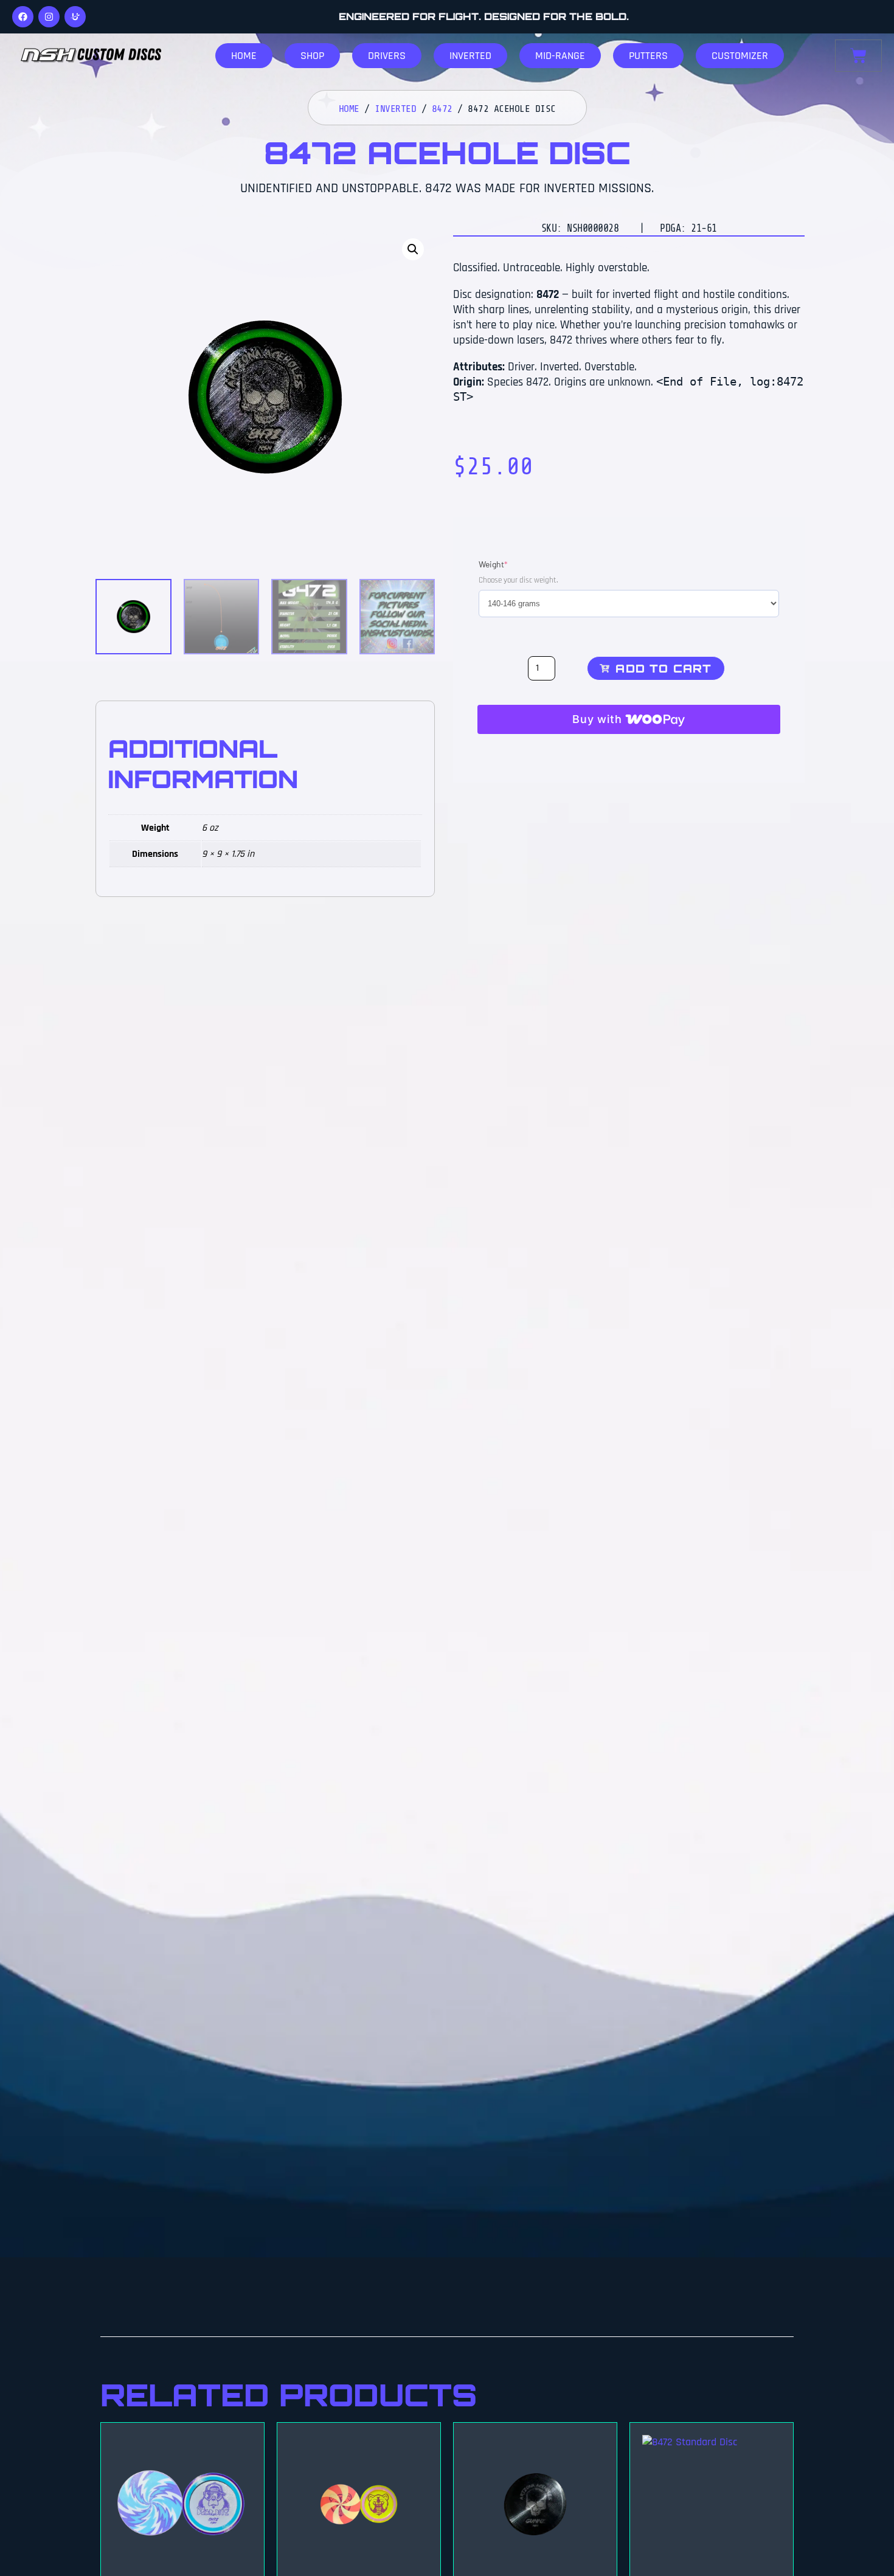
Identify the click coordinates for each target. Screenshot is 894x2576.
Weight (511, 564)
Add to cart (664, 668)
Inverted (395, 109)
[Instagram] (49, 17)
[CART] (858, 56)
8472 (442, 109)
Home (349, 109)
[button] (413, 249)
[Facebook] (23, 17)
